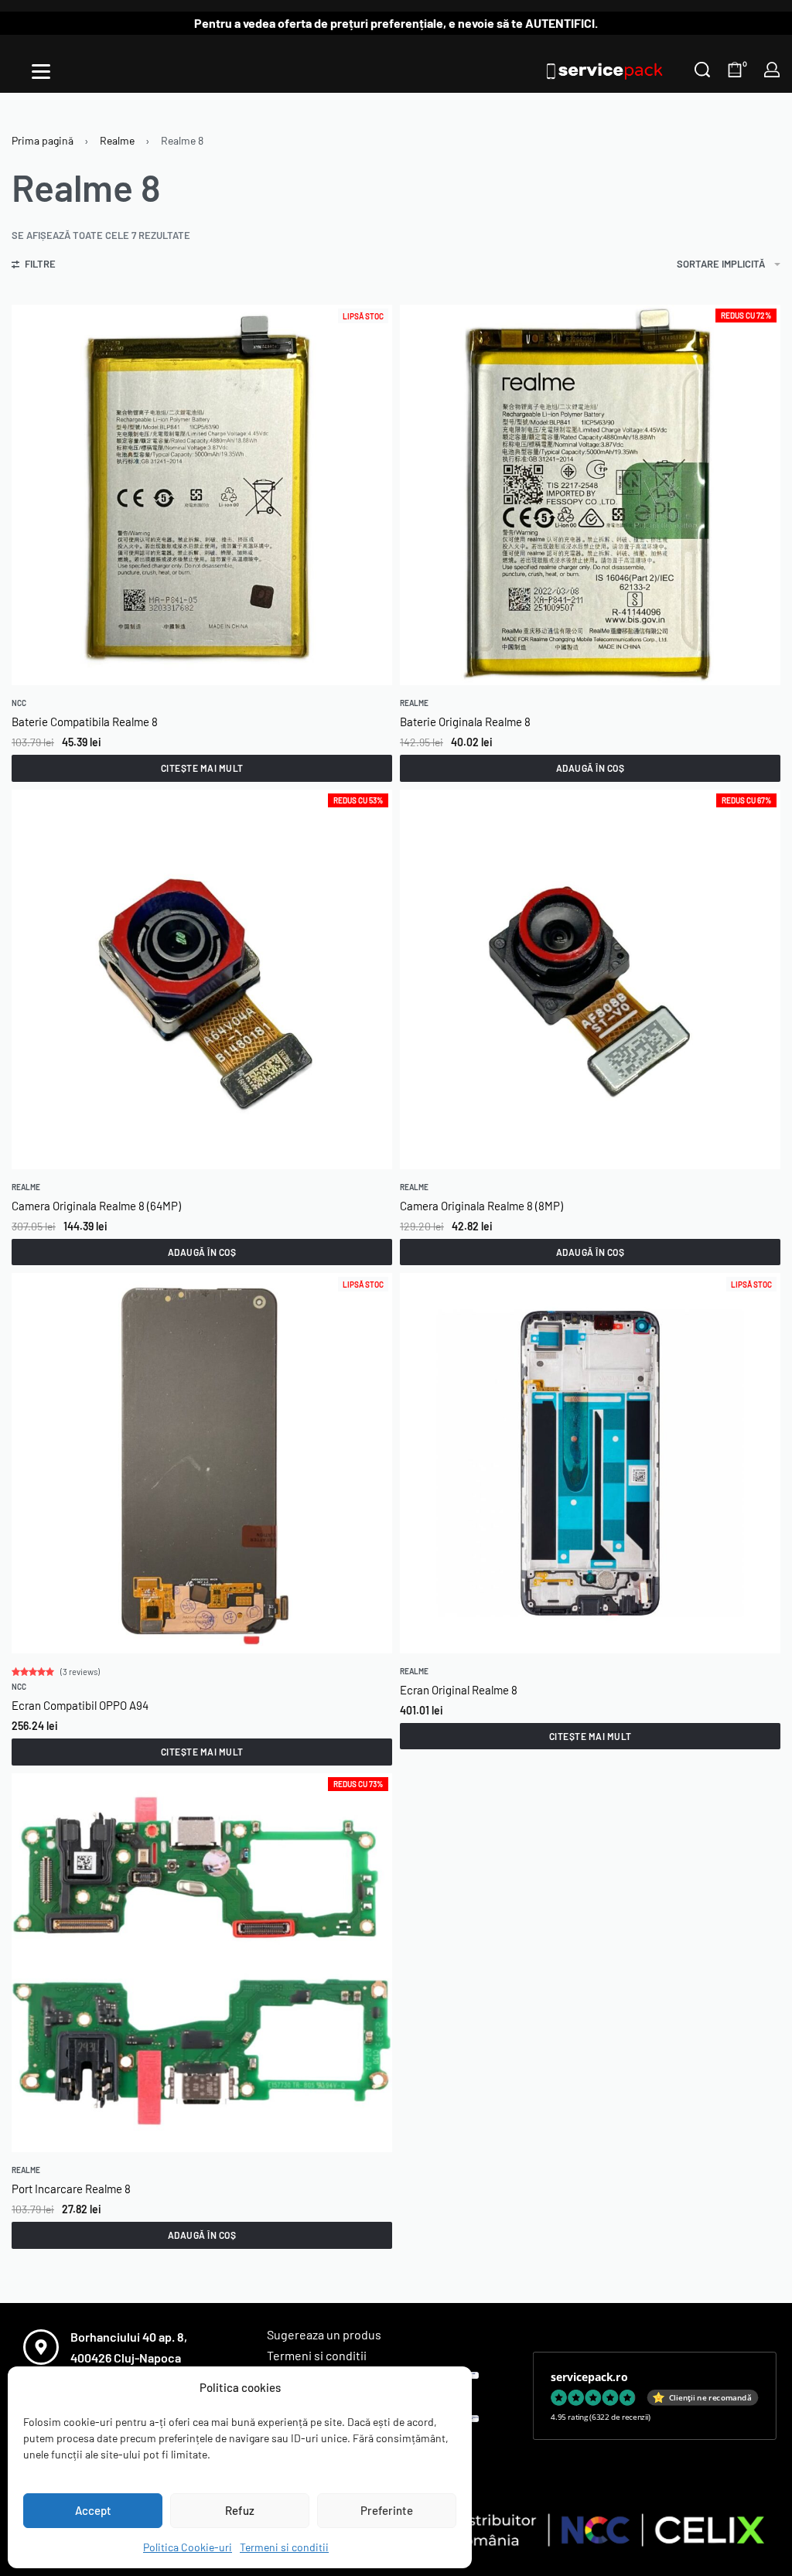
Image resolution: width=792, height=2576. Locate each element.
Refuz (240, 2510)
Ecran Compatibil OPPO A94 (80, 1705)
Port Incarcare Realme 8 (71, 2189)
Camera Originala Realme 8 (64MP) (96, 1206)
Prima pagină (43, 140)
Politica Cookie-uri (188, 2547)
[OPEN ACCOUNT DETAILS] (772, 70)
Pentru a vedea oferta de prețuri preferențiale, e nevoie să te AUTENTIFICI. (396, 23)
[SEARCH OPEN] (702, 70)
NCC (19, 703)
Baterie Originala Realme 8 (465, 722)
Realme (117, 140)
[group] (202, 979)
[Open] (41, 72)
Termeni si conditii (284, 2547)
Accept (93, 2510)
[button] (590, 768)
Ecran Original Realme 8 (459, 1690)
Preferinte (387, 2510)
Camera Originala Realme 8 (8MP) (481, 1206)
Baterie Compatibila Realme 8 (85, 722)
